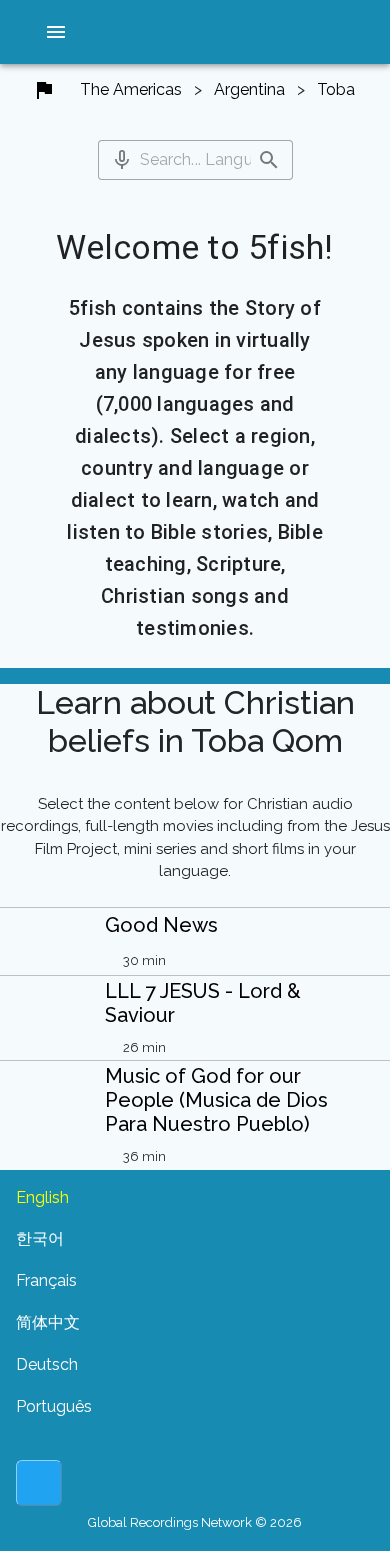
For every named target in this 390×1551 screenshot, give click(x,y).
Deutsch (47, 1364)
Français (46, 1280)
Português (54, 1406)
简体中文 (48, 1322)
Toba (336, 89)
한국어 (40, 1238)
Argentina (249, 89)
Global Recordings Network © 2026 (195, 1522)
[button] (56, 32)
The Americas (131, 89)
